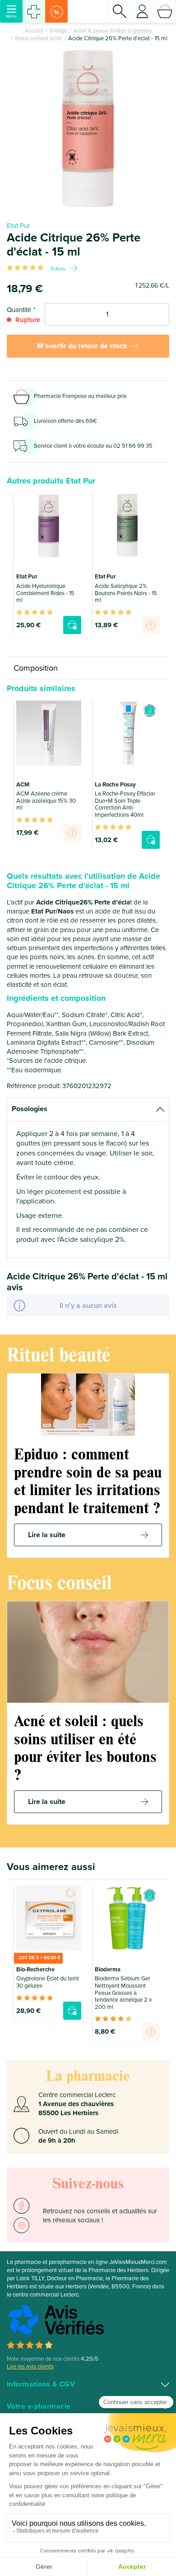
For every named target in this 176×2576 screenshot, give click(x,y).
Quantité (19, 310)
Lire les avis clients (30, 2367)
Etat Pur (18, 226)
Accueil (34, 31)
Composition (36, 668)
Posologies (30, 1109)
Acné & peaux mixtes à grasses (113, 31)
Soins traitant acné (38, 38)
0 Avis (58, 269)
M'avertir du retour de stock (82, 346)
